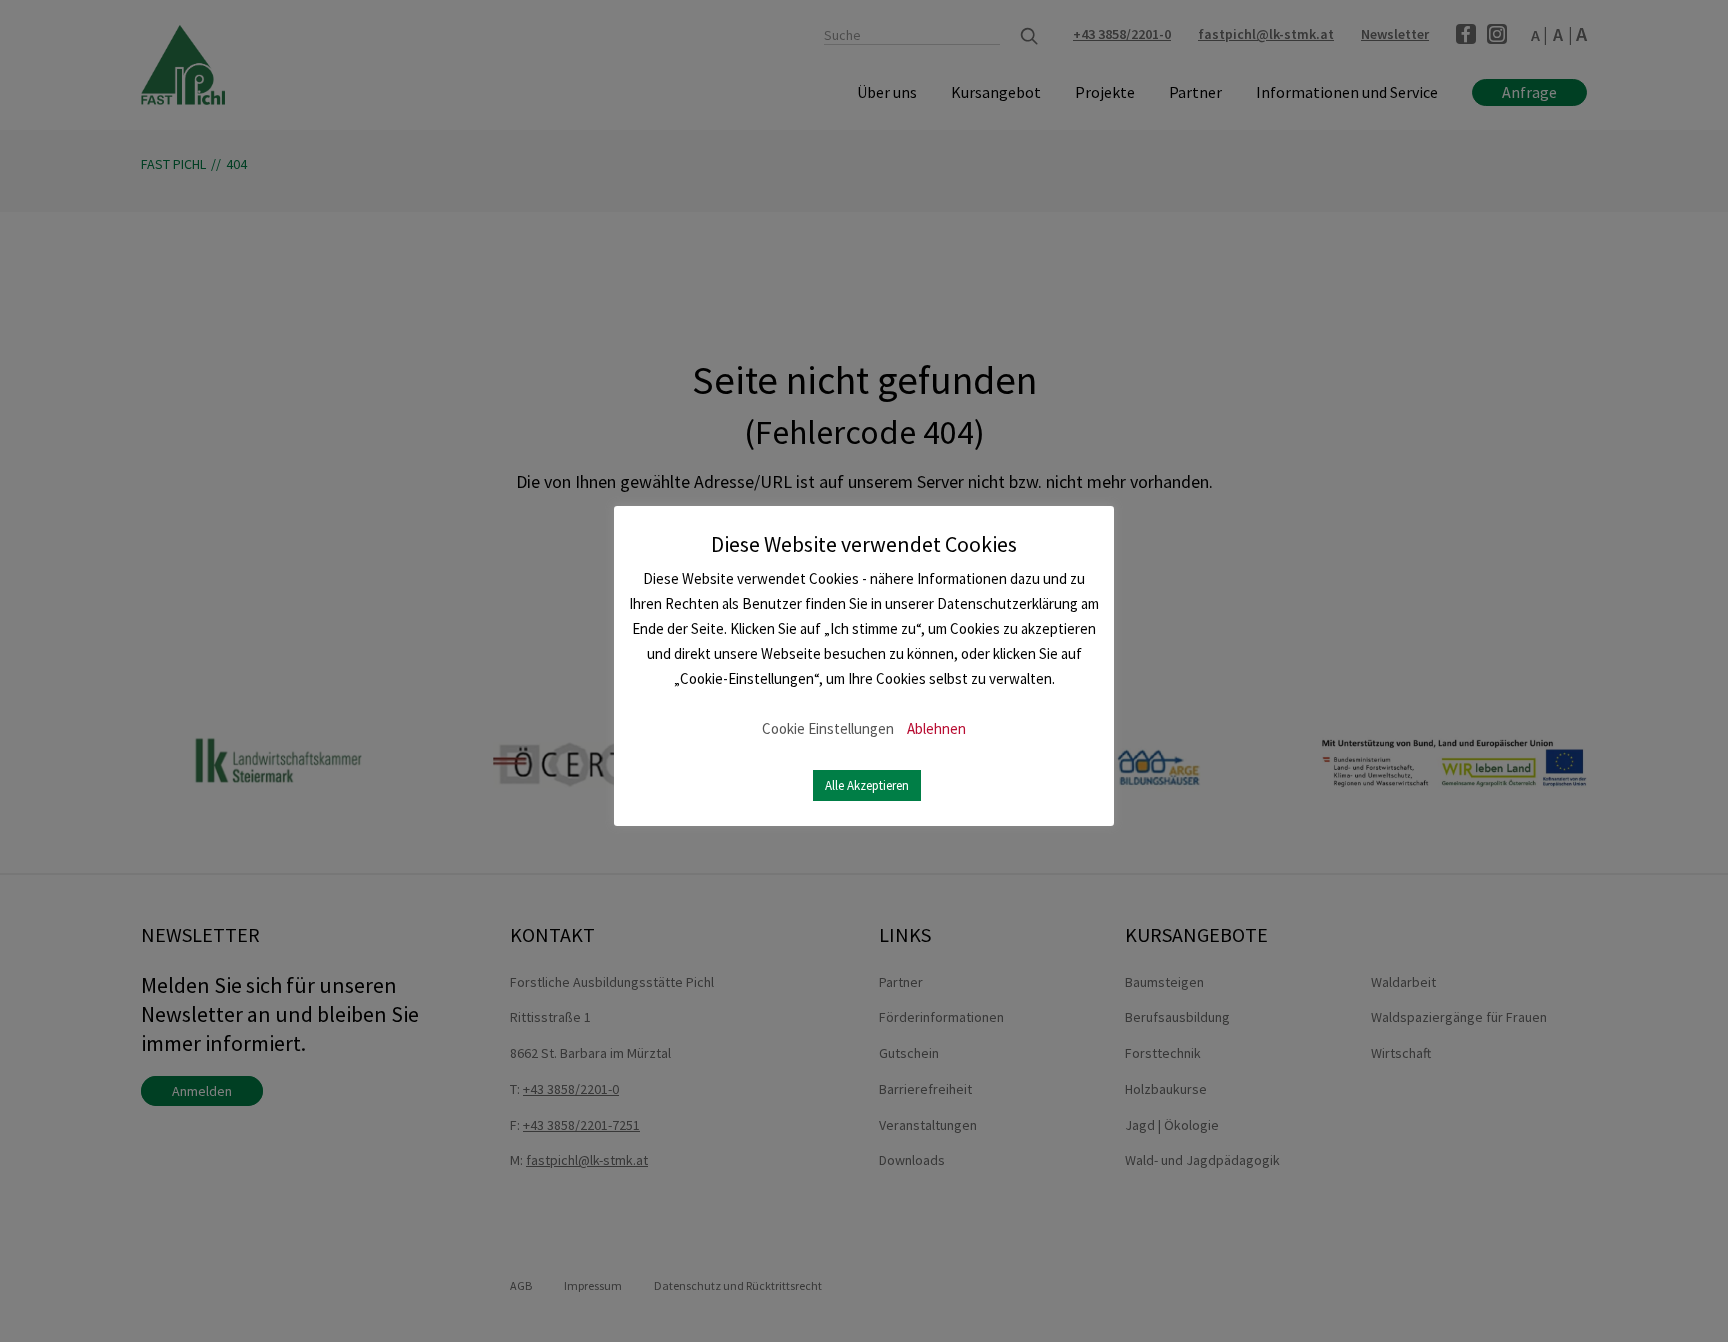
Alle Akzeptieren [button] (867, 785)
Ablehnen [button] (936, 728)
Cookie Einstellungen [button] (828, 728)
